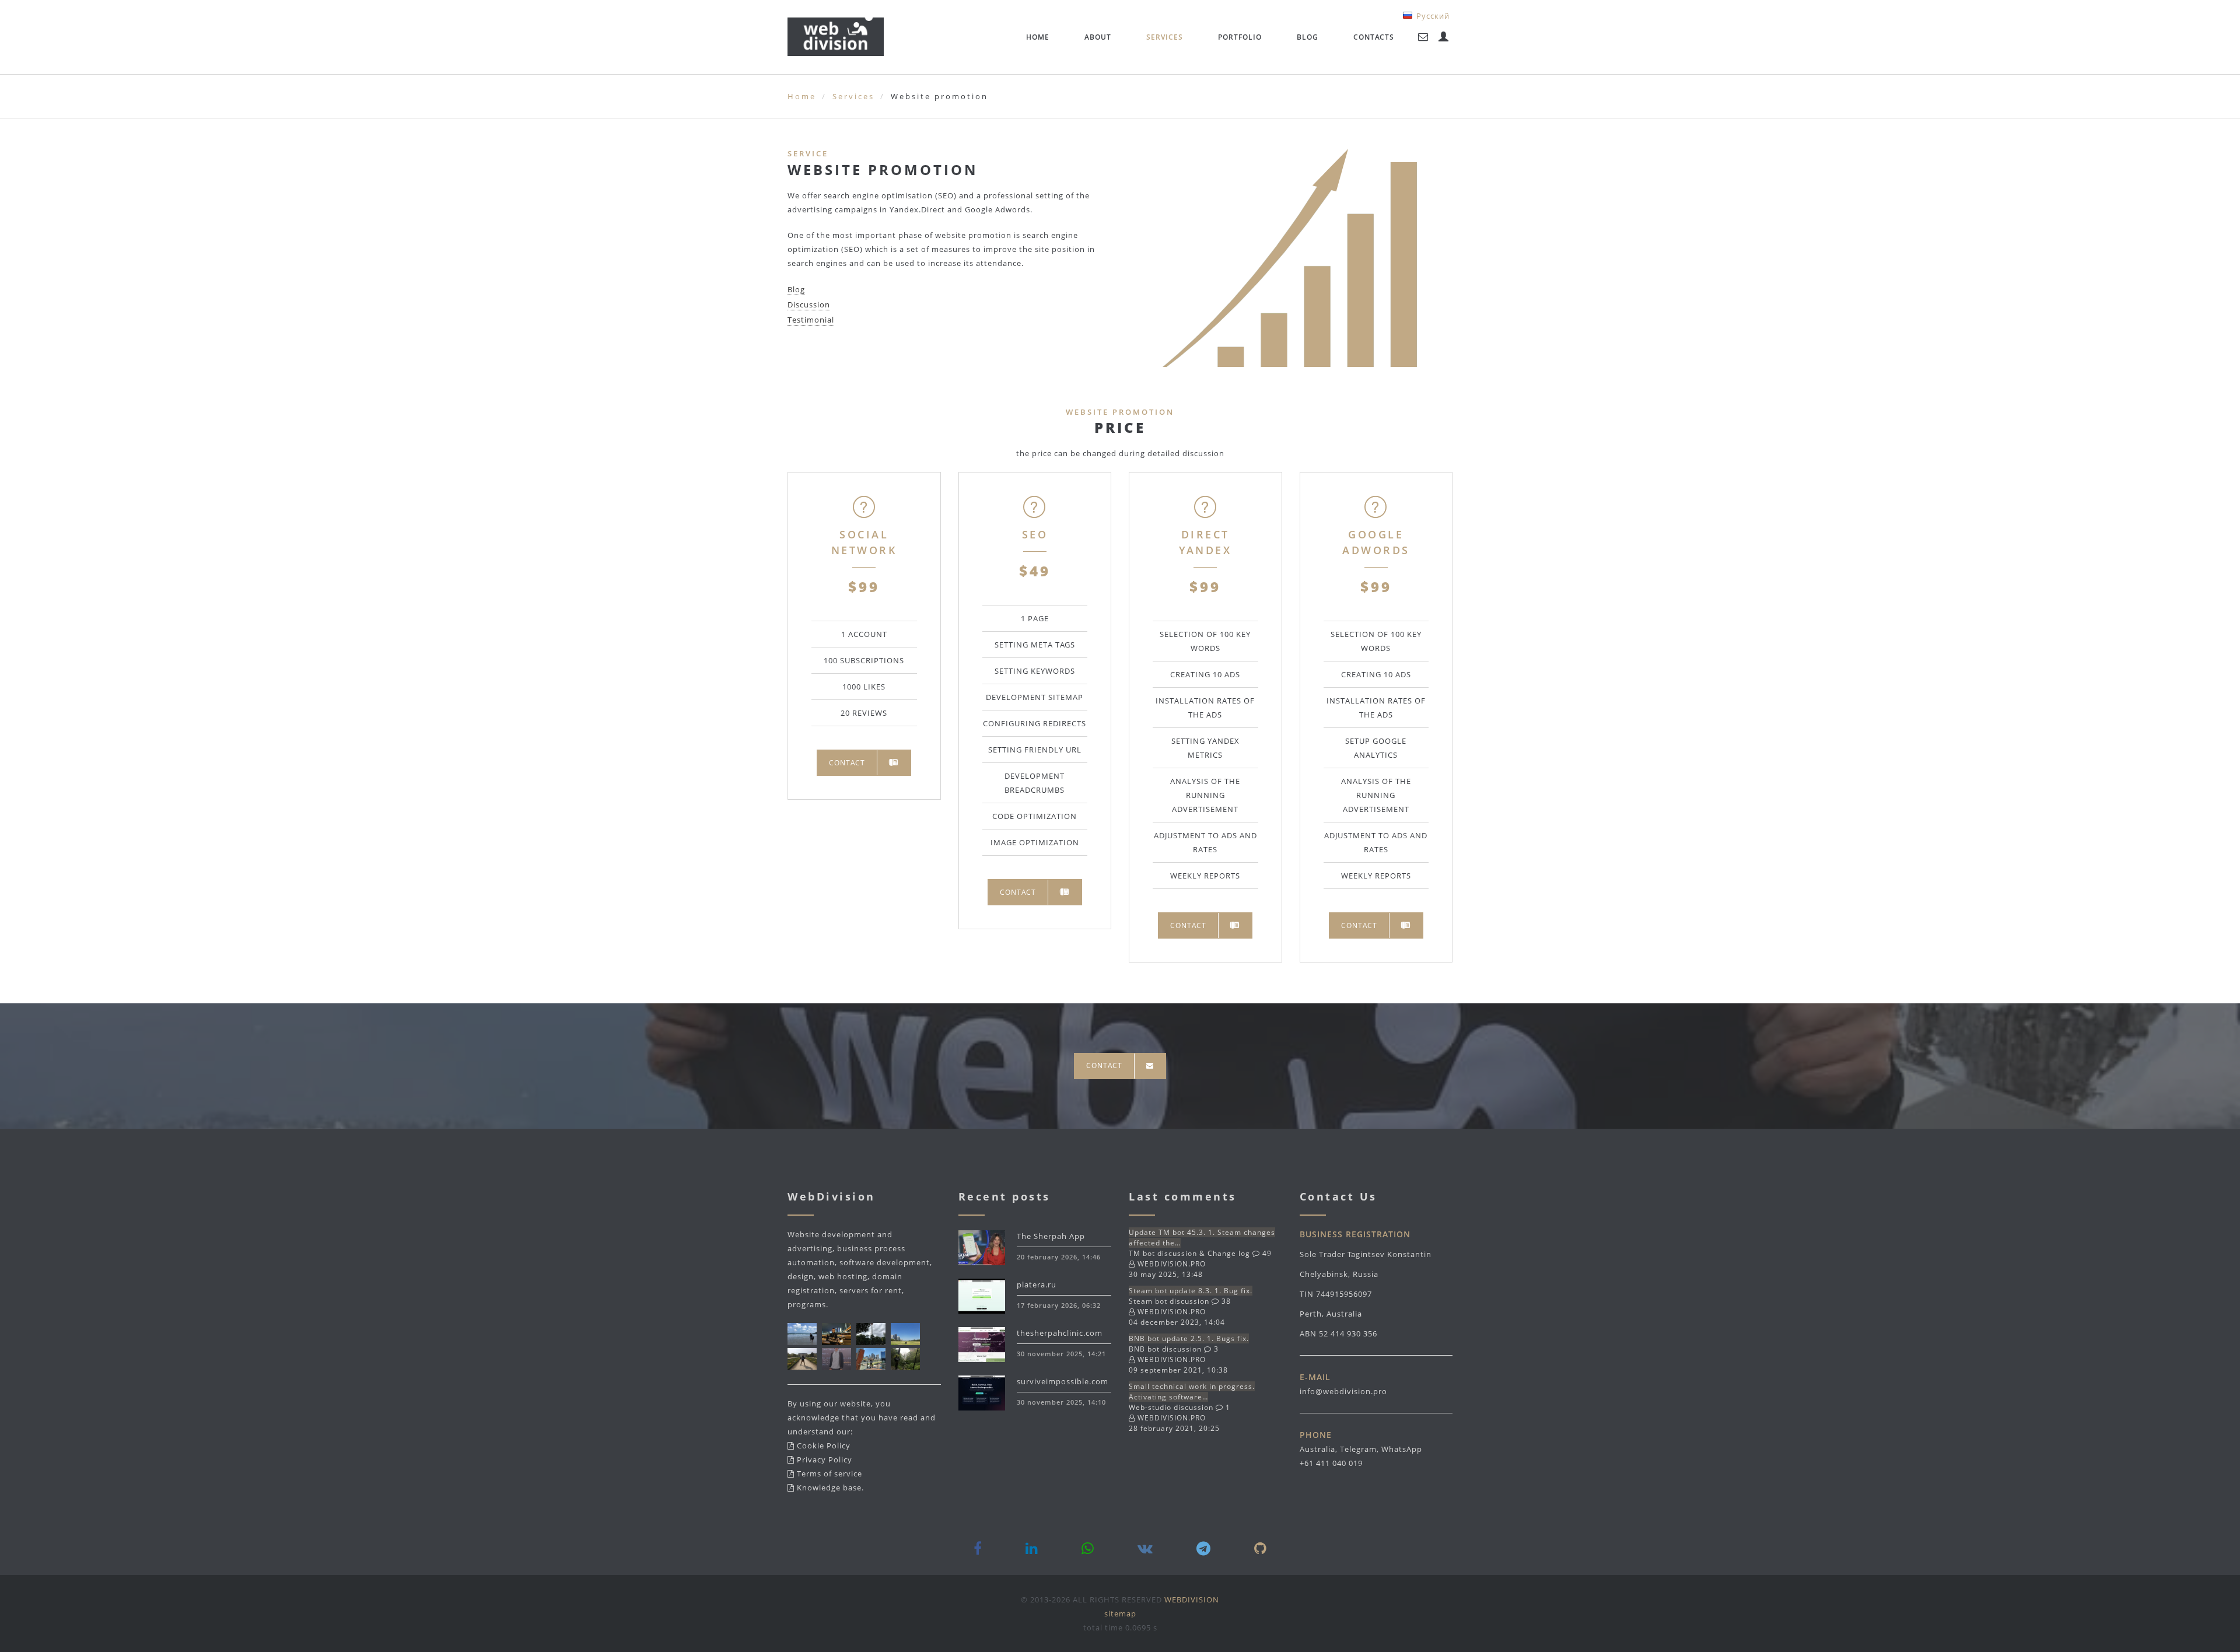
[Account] (1444, 37)
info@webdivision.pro (1343, 1391)
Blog (1308, 37)
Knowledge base (829, 1487)
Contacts (1374, 37)
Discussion (809, 304)
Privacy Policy (825, 1459)
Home (1038, 37)
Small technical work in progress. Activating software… (1192, 1392)
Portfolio (1240, 37)
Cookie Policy (824, 1445)
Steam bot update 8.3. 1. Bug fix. (1191, 1291)
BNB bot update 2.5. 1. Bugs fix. (1189, 1338)
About (1098, 37)
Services (1165, 37)
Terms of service (829, 1473)
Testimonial (811, 320)
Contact (847, 763)
